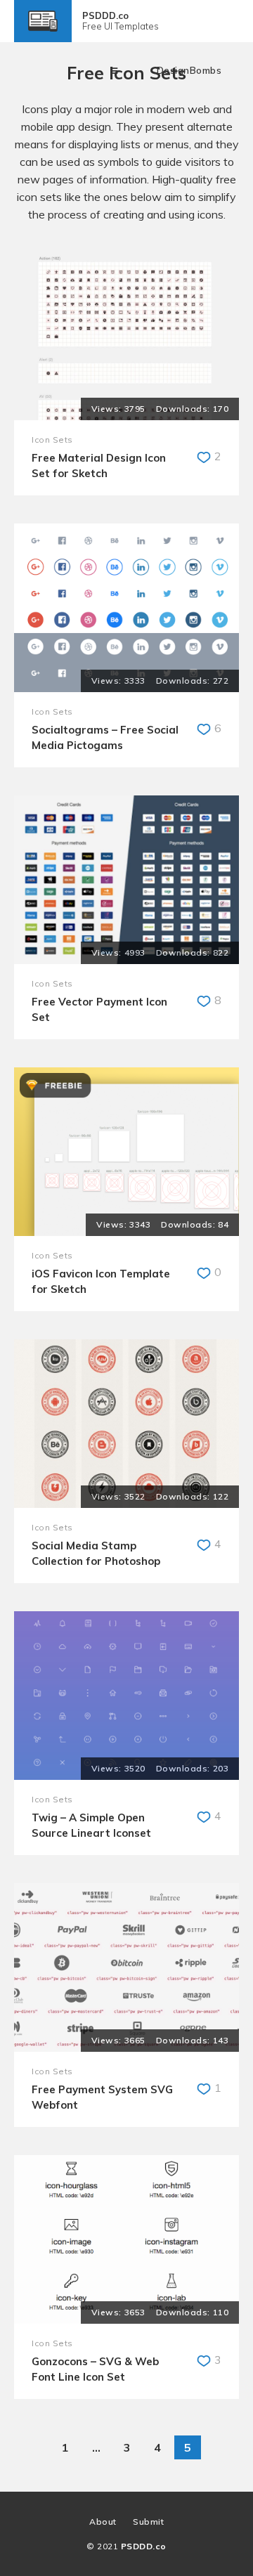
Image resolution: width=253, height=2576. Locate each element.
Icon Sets (52, 440)
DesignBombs (189, 70)
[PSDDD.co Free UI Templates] (43, 35)
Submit (148, 2522)
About (103, 2522)
